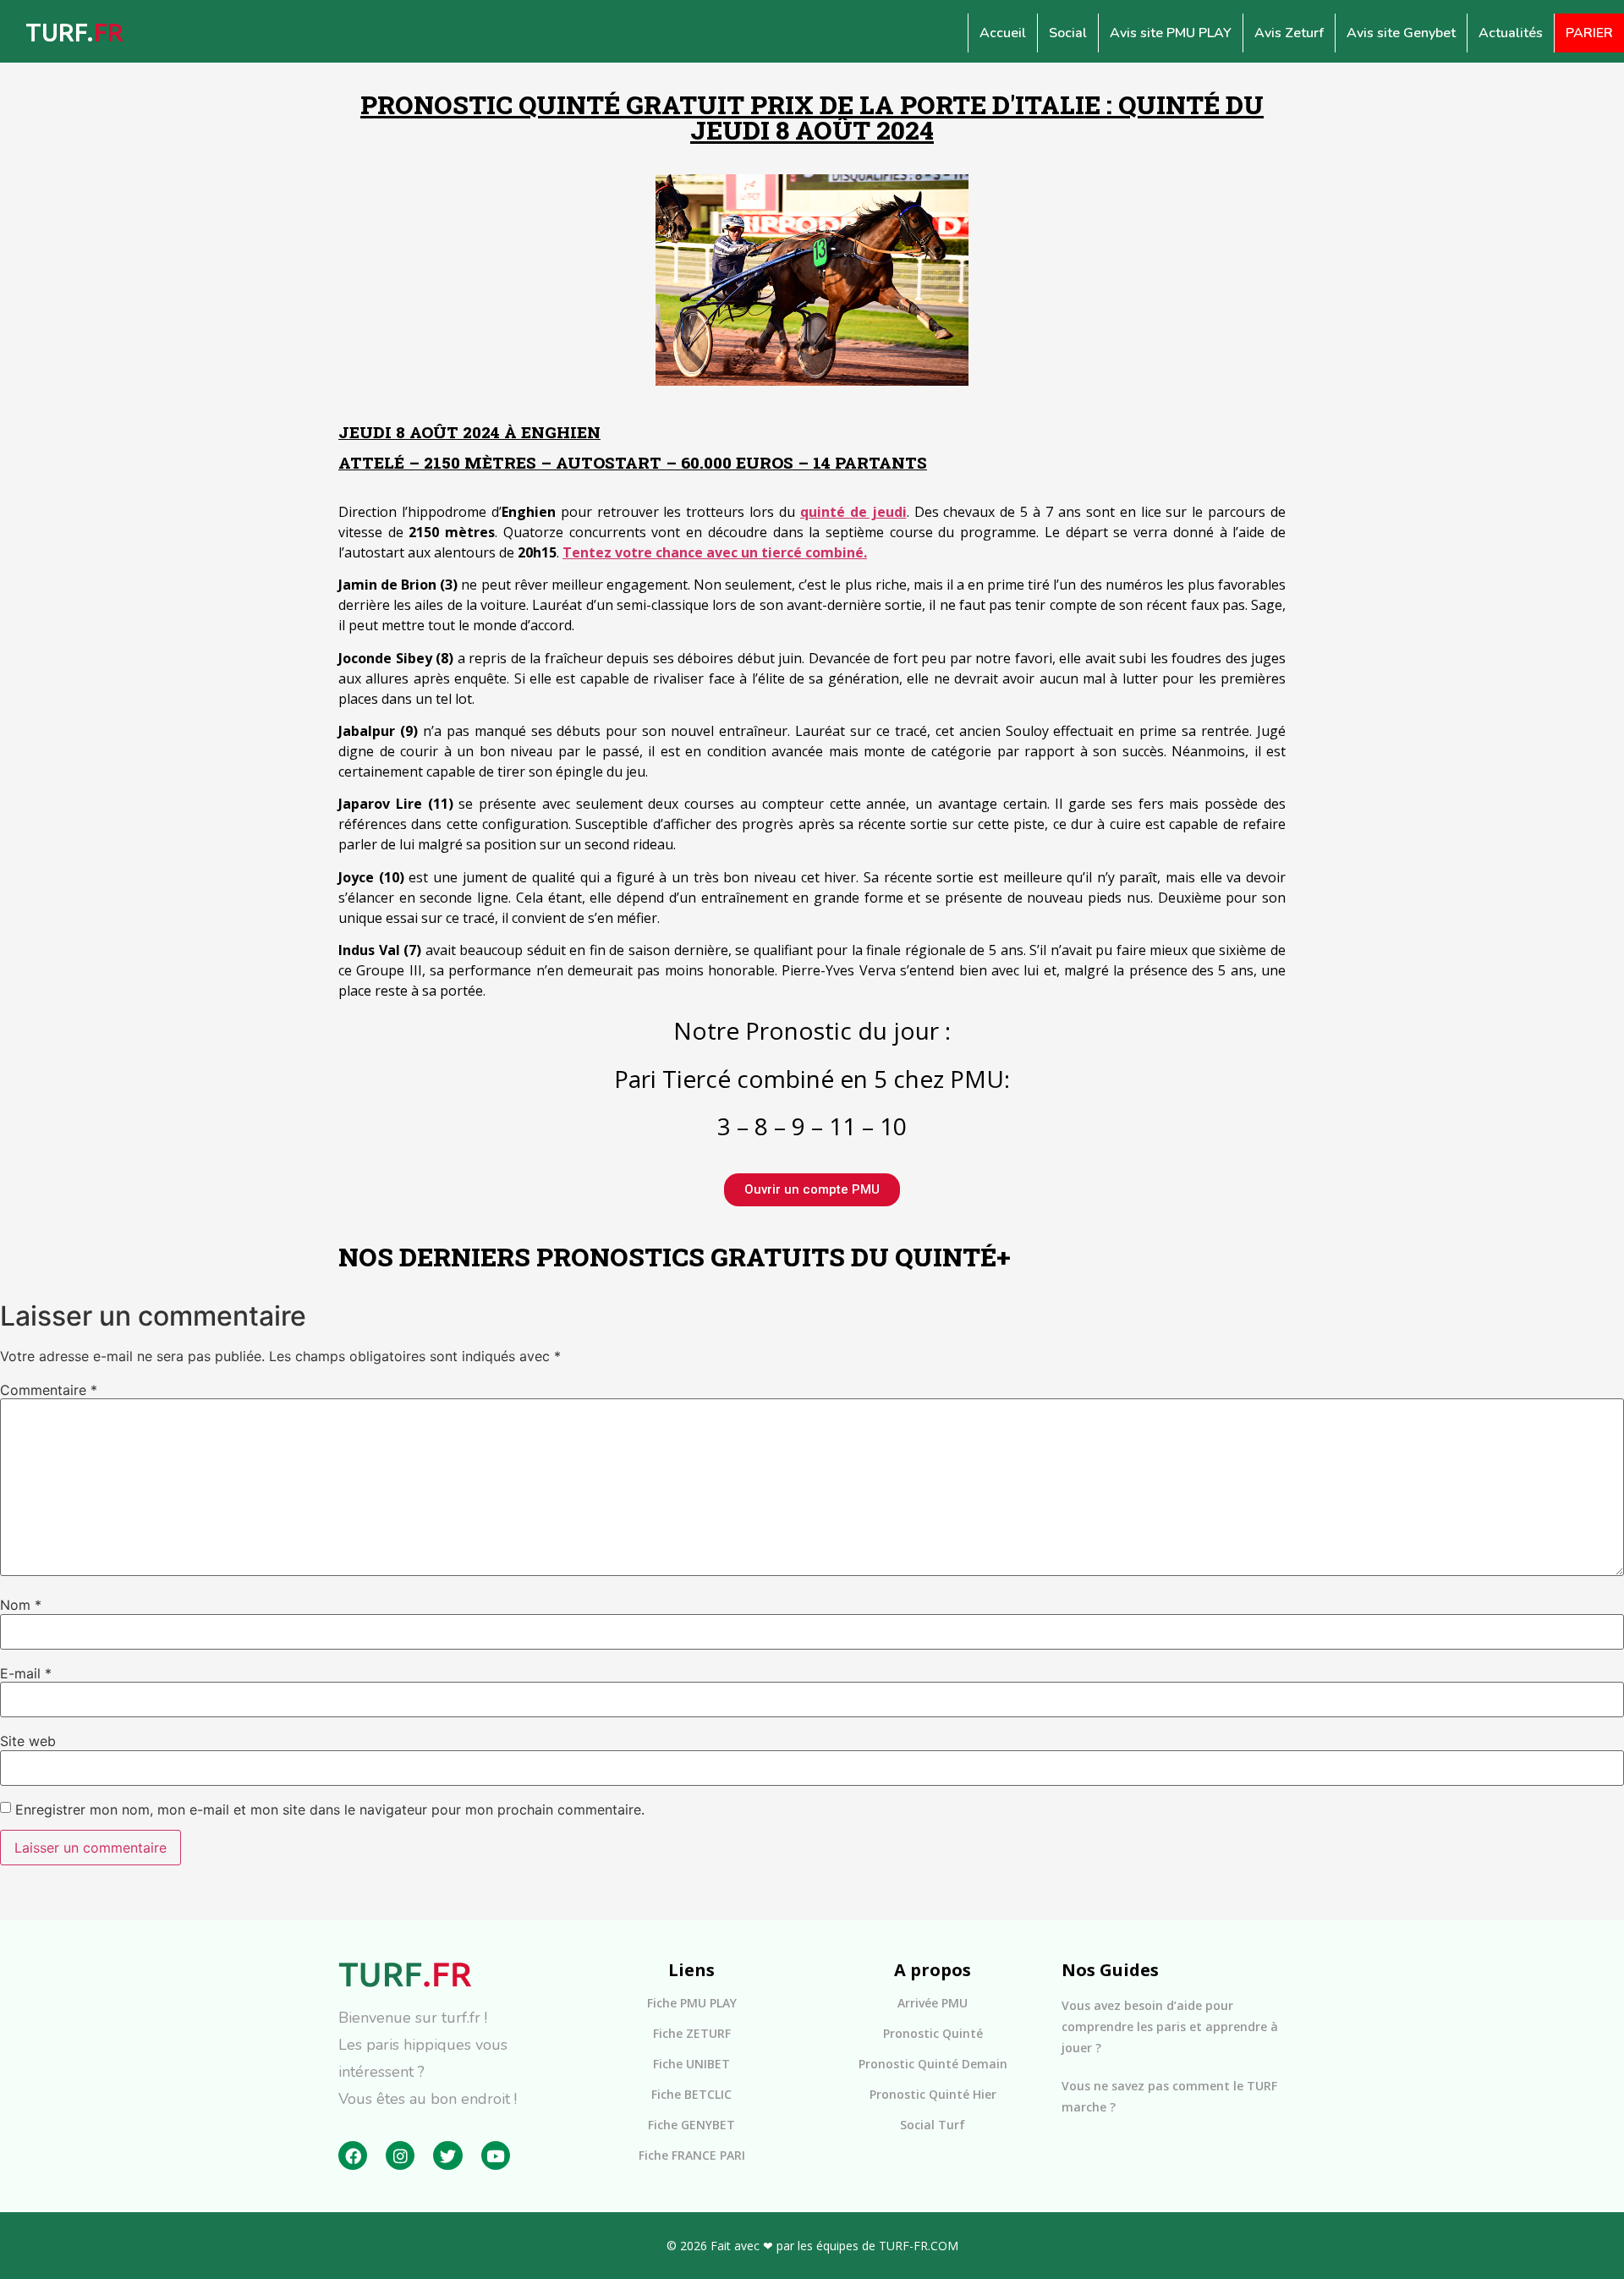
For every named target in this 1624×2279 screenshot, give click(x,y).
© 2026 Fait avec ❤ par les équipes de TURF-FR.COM (812, 2246)
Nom (21, 1605)
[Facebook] (353, 2155)
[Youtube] (496, 2155)
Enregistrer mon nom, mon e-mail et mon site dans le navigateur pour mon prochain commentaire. (330, 1809)
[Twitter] (447, 2155)
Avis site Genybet (1401, 33)
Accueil (1003, 33)
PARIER (1589, 33)
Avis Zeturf (1289, 33)
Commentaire (49, 1390)
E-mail (26, 1673)
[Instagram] (400, 2155)
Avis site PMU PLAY (1171, 33)
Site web (28, 1741)
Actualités (1511, 33)
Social (1068, 33)
